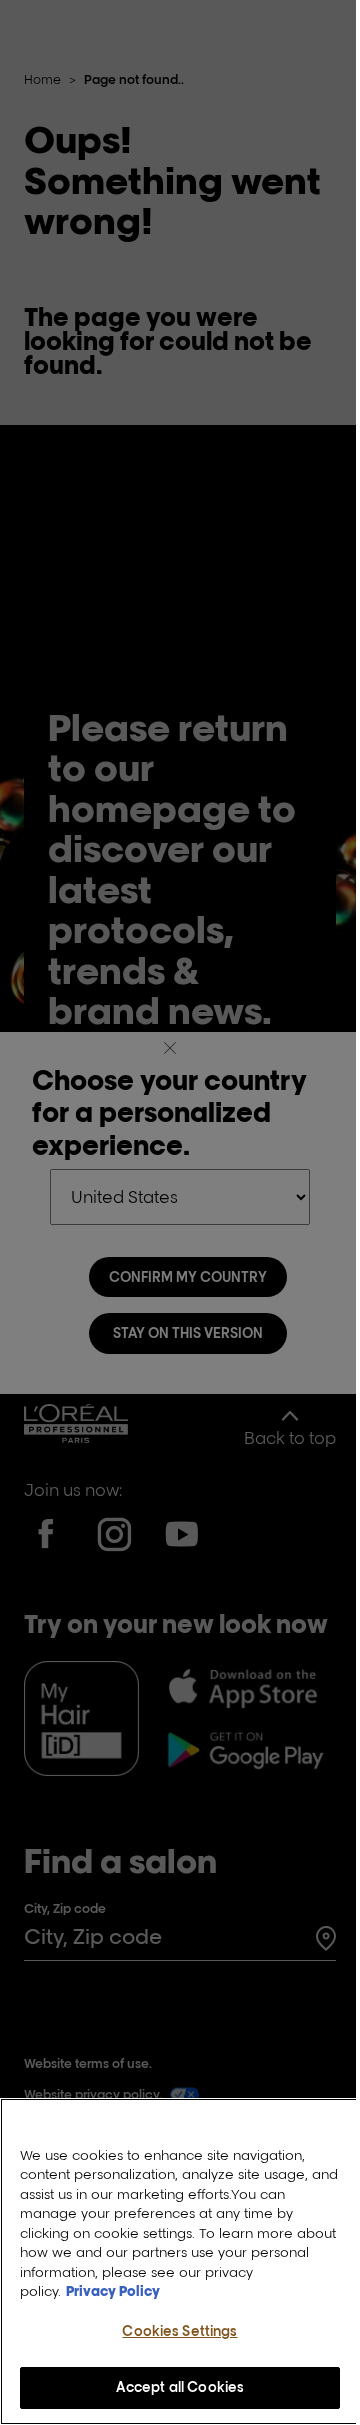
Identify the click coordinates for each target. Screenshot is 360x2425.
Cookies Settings (179, 2331)
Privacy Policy (113, 2291)
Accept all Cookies (180, 2387)
